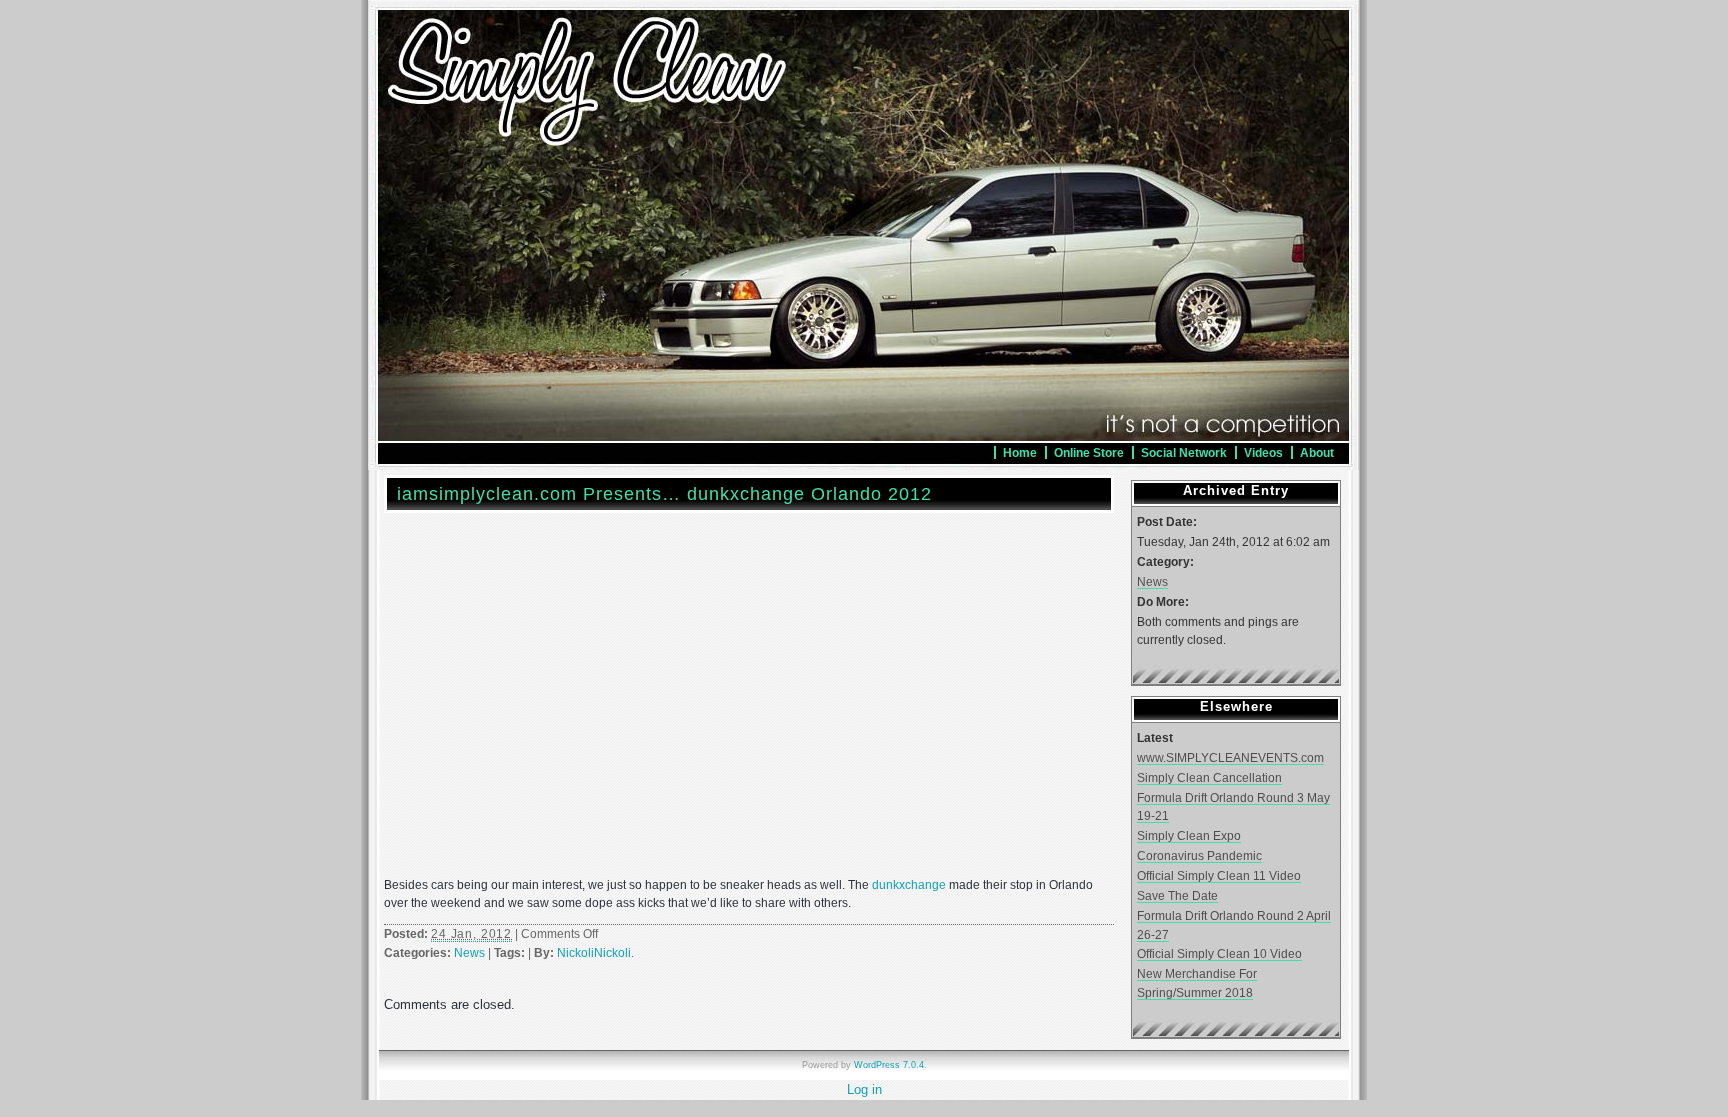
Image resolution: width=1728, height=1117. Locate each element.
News (469, 953)
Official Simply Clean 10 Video (1219, 953)
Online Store (1089, 452)
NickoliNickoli (594, 953)
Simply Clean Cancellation (1209, 777)
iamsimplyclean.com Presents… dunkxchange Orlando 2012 (664, 494)
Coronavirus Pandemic (1199, 855)
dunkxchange (909, 885)
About (1317, 452)
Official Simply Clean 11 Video (1219, 875)
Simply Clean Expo (1189, 835)
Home (1020, 452)
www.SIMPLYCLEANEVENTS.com (1230, 757)
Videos (1263, 452)
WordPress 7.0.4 (889, 1065)
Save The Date (1177, 895)
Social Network (1184, 452)
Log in (864, 1089)
